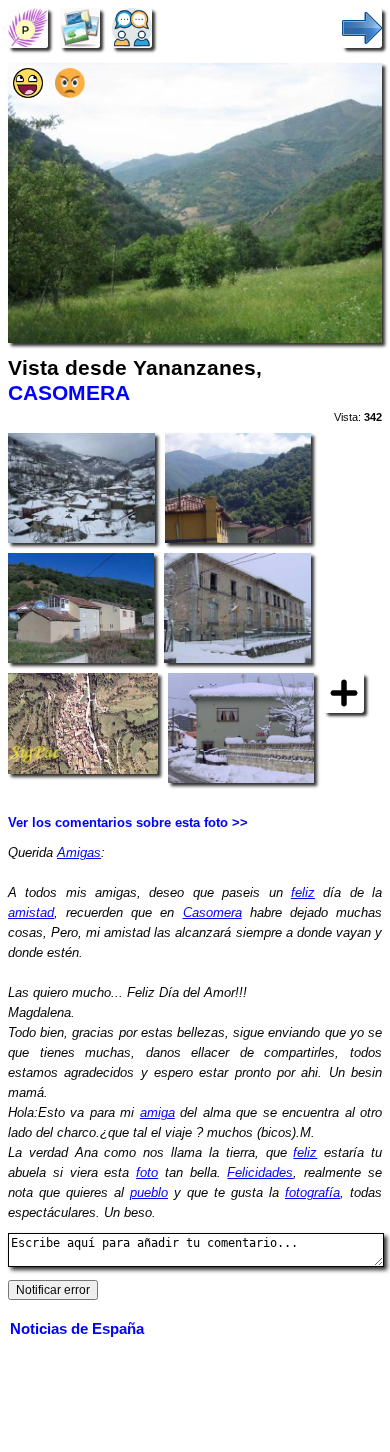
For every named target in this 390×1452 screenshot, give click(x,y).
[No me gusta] (70, 93)
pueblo (149, 1192)
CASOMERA (69, 393)
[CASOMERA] (28, 27)
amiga (157, 1112)
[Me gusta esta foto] (28, 93)
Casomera (212, 912)
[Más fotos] (344, 692)
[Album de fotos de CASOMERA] (80, 27)
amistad (31, 912)
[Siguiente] (362, 27)
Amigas (79, 852)
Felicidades (260, 1172)
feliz (303, 892)
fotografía (312, 1192)
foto (147, 1172)
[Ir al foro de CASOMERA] (132, 27)
